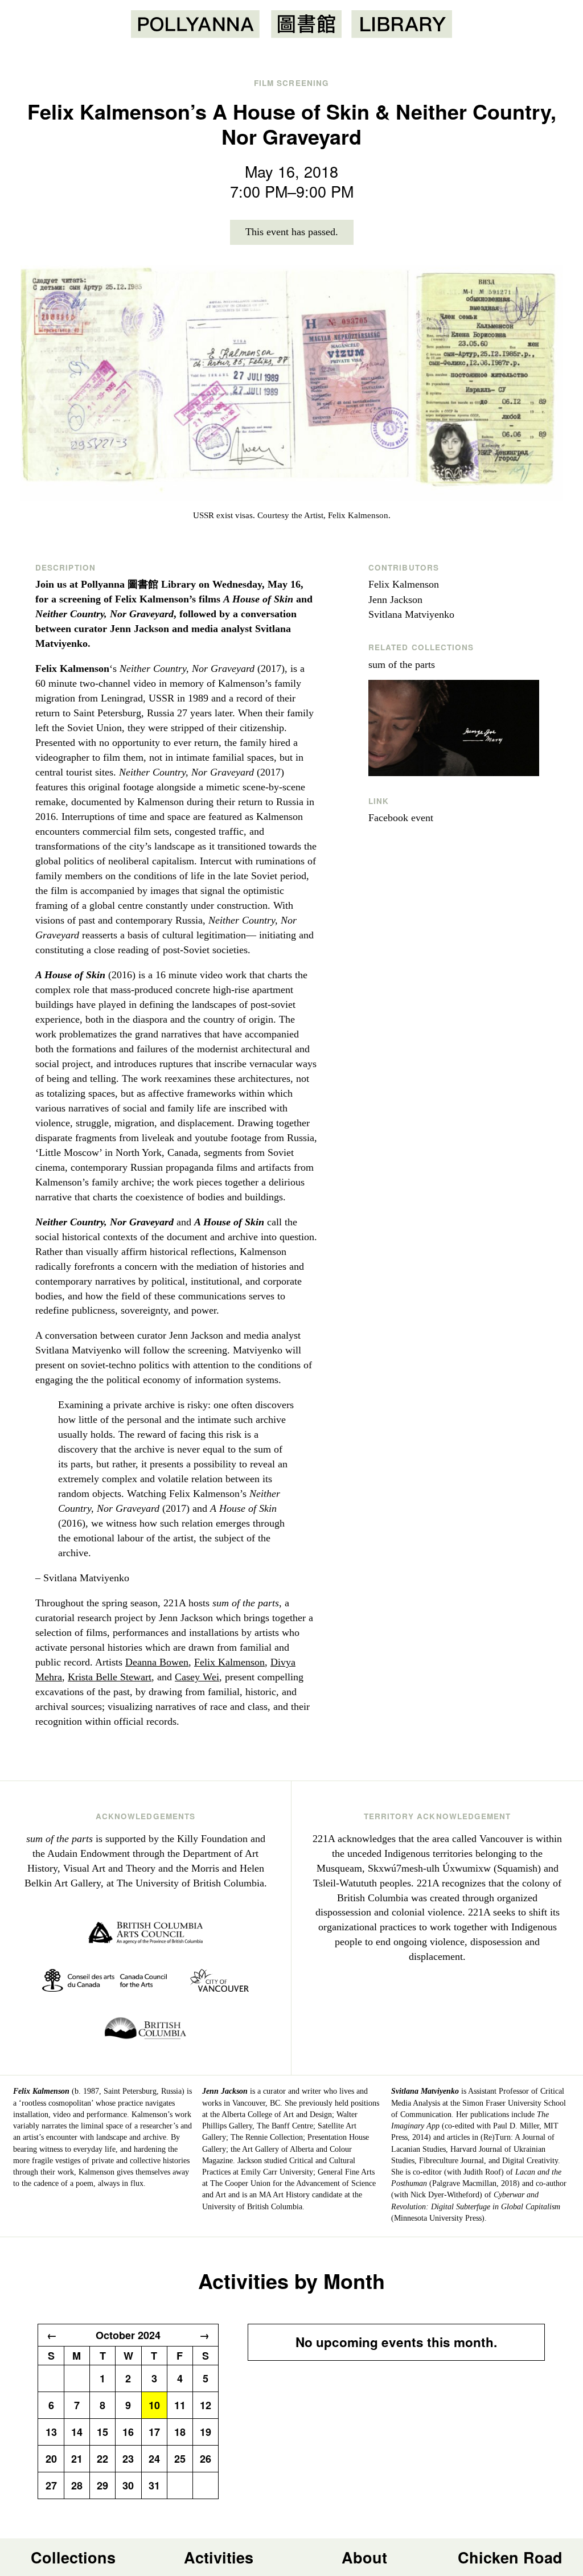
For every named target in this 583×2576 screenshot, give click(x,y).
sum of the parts (402, 664)
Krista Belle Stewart (110, 1677)
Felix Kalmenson (229, 1662)
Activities (219, 2557)
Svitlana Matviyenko (411, 614)
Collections (73, 2557)
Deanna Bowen (157, 1662)
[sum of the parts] (458, 728)
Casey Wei (197, 1677)
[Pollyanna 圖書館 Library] (291, 24)
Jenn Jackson (395, 600)
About (364, 2557)
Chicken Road (510, 2557)
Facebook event (401, 818)
